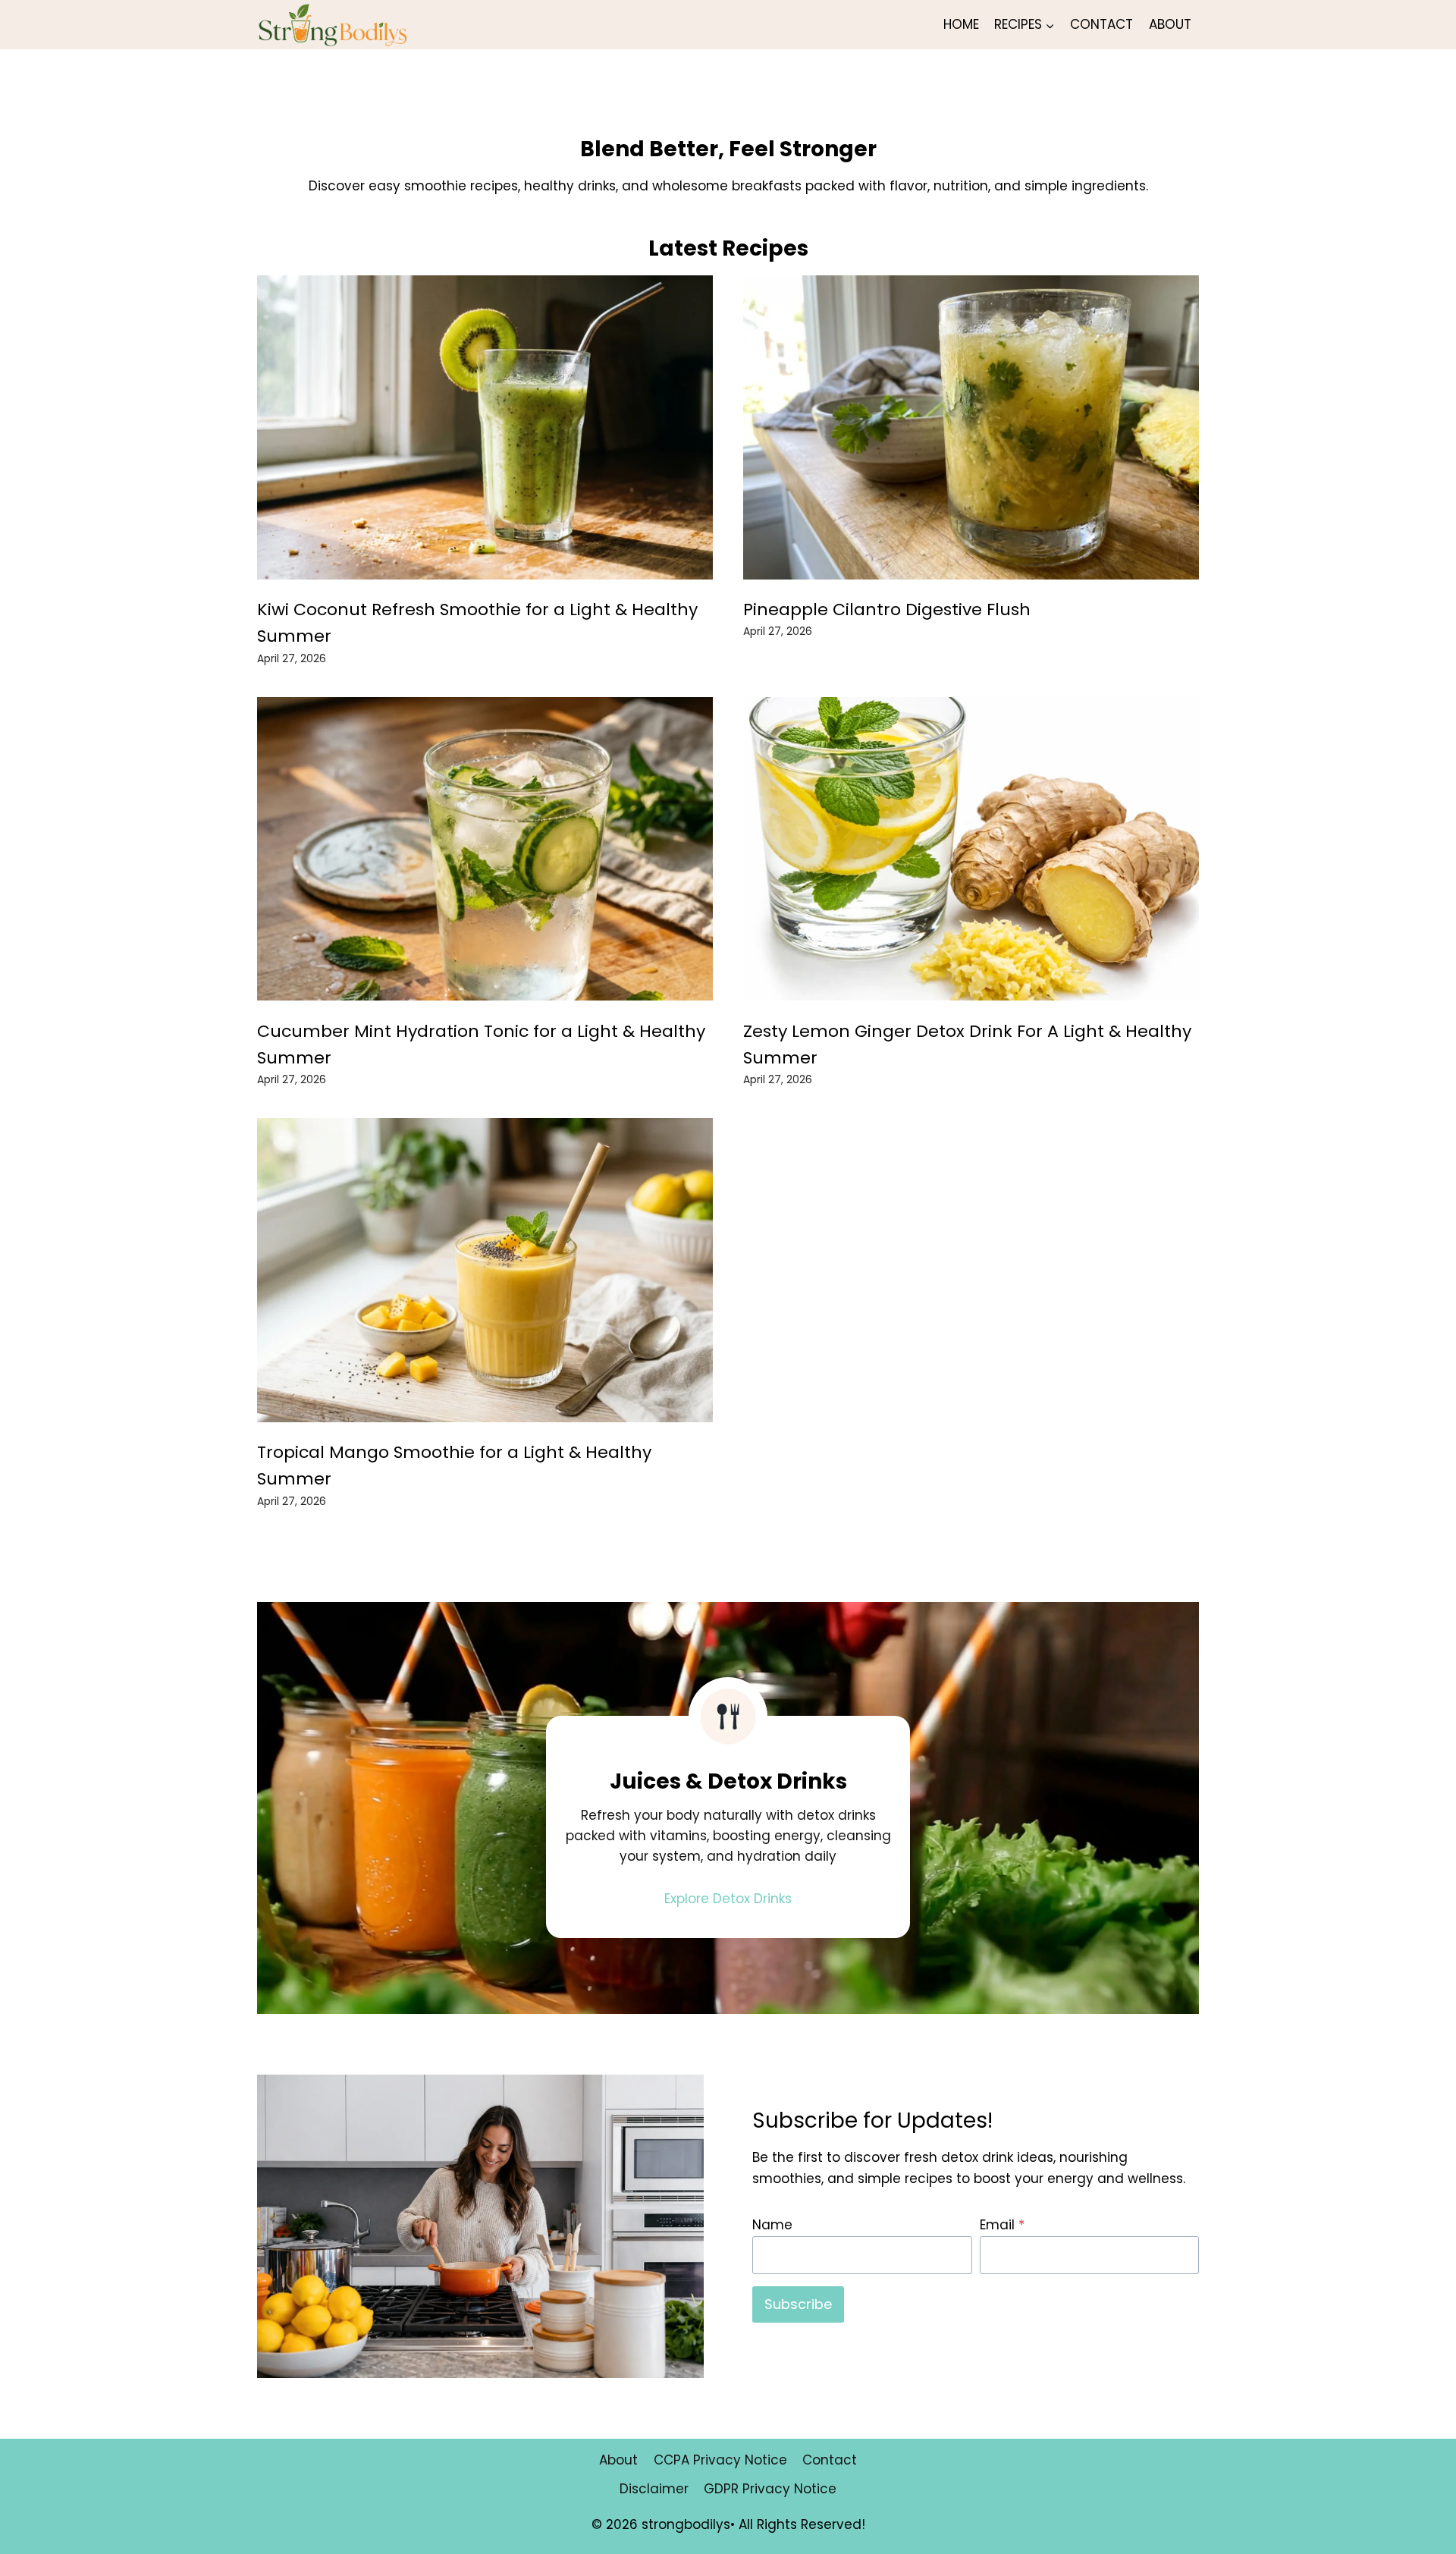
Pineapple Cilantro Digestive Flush (887, 609)
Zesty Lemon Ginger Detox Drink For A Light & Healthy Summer (967, 1045)
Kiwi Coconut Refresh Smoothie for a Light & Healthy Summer (477, 623)
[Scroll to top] (1418, 2531)
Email (1002, 2225)
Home (961, 24)
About (1170, 24)
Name (772, 2225)
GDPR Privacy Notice (770, 2489)
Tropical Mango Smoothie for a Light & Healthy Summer (454, 1465)
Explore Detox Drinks (728, 1899)
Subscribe (798, 2304)
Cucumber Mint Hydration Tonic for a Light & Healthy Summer (481, 1045)
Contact (1101, 24)
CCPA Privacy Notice (720, 2460)
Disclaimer (654, 2489)
